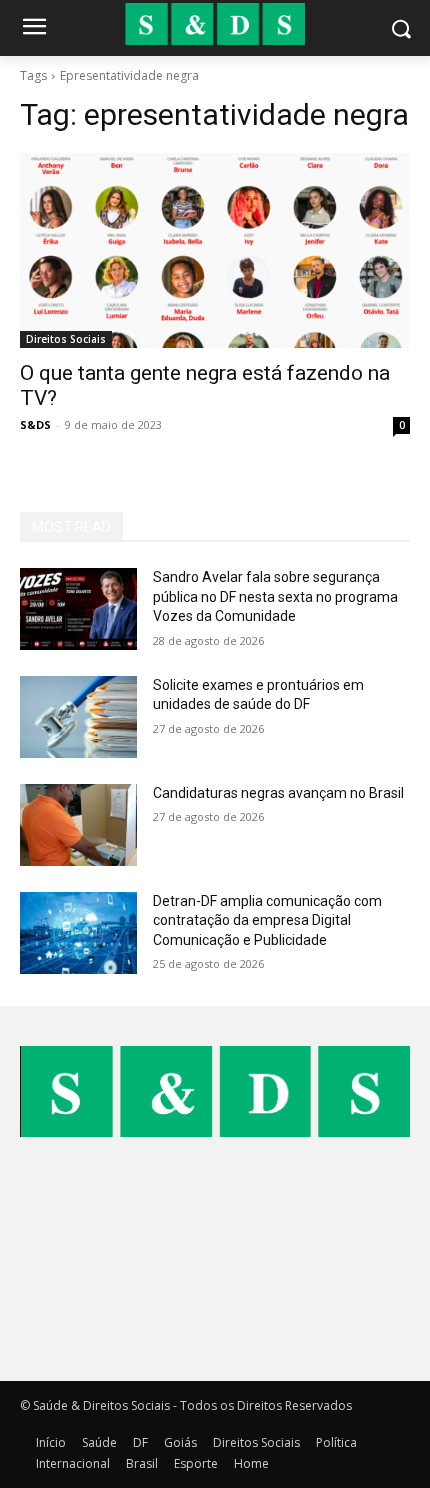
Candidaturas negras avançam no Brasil (278, 793)
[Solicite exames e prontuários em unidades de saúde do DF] (78, 717)
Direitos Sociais (66, 339)
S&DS (35, 424)
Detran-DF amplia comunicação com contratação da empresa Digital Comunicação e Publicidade (267, 920)
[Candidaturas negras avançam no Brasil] (78, 825)
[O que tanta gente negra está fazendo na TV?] (215, 250)
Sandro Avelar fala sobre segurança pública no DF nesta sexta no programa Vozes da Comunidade (275, 596)
